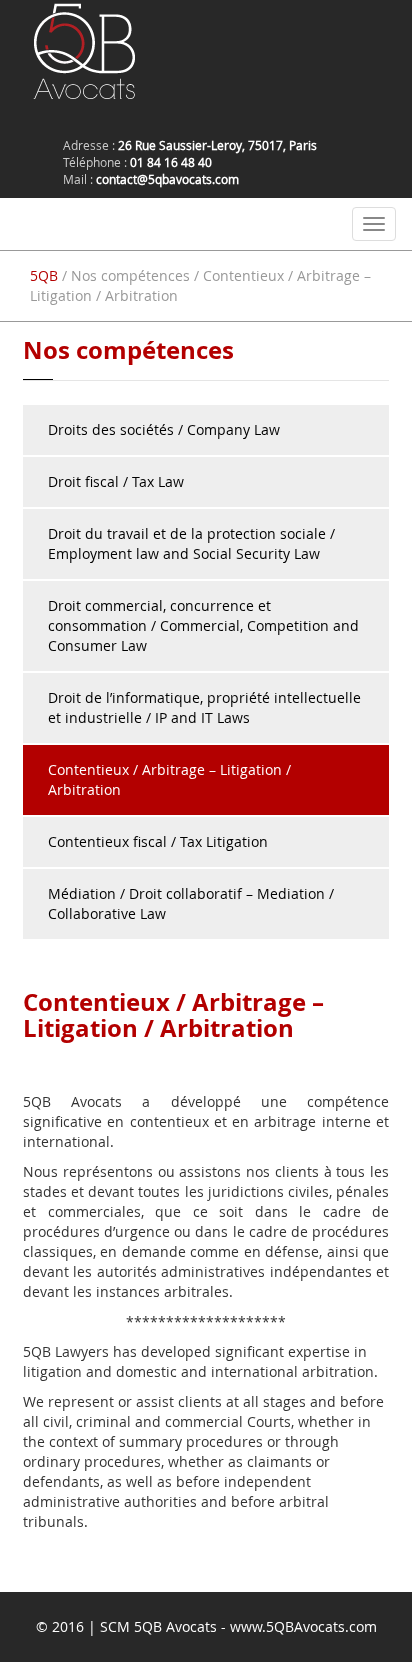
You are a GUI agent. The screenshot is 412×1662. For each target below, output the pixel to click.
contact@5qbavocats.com (167, 179)
